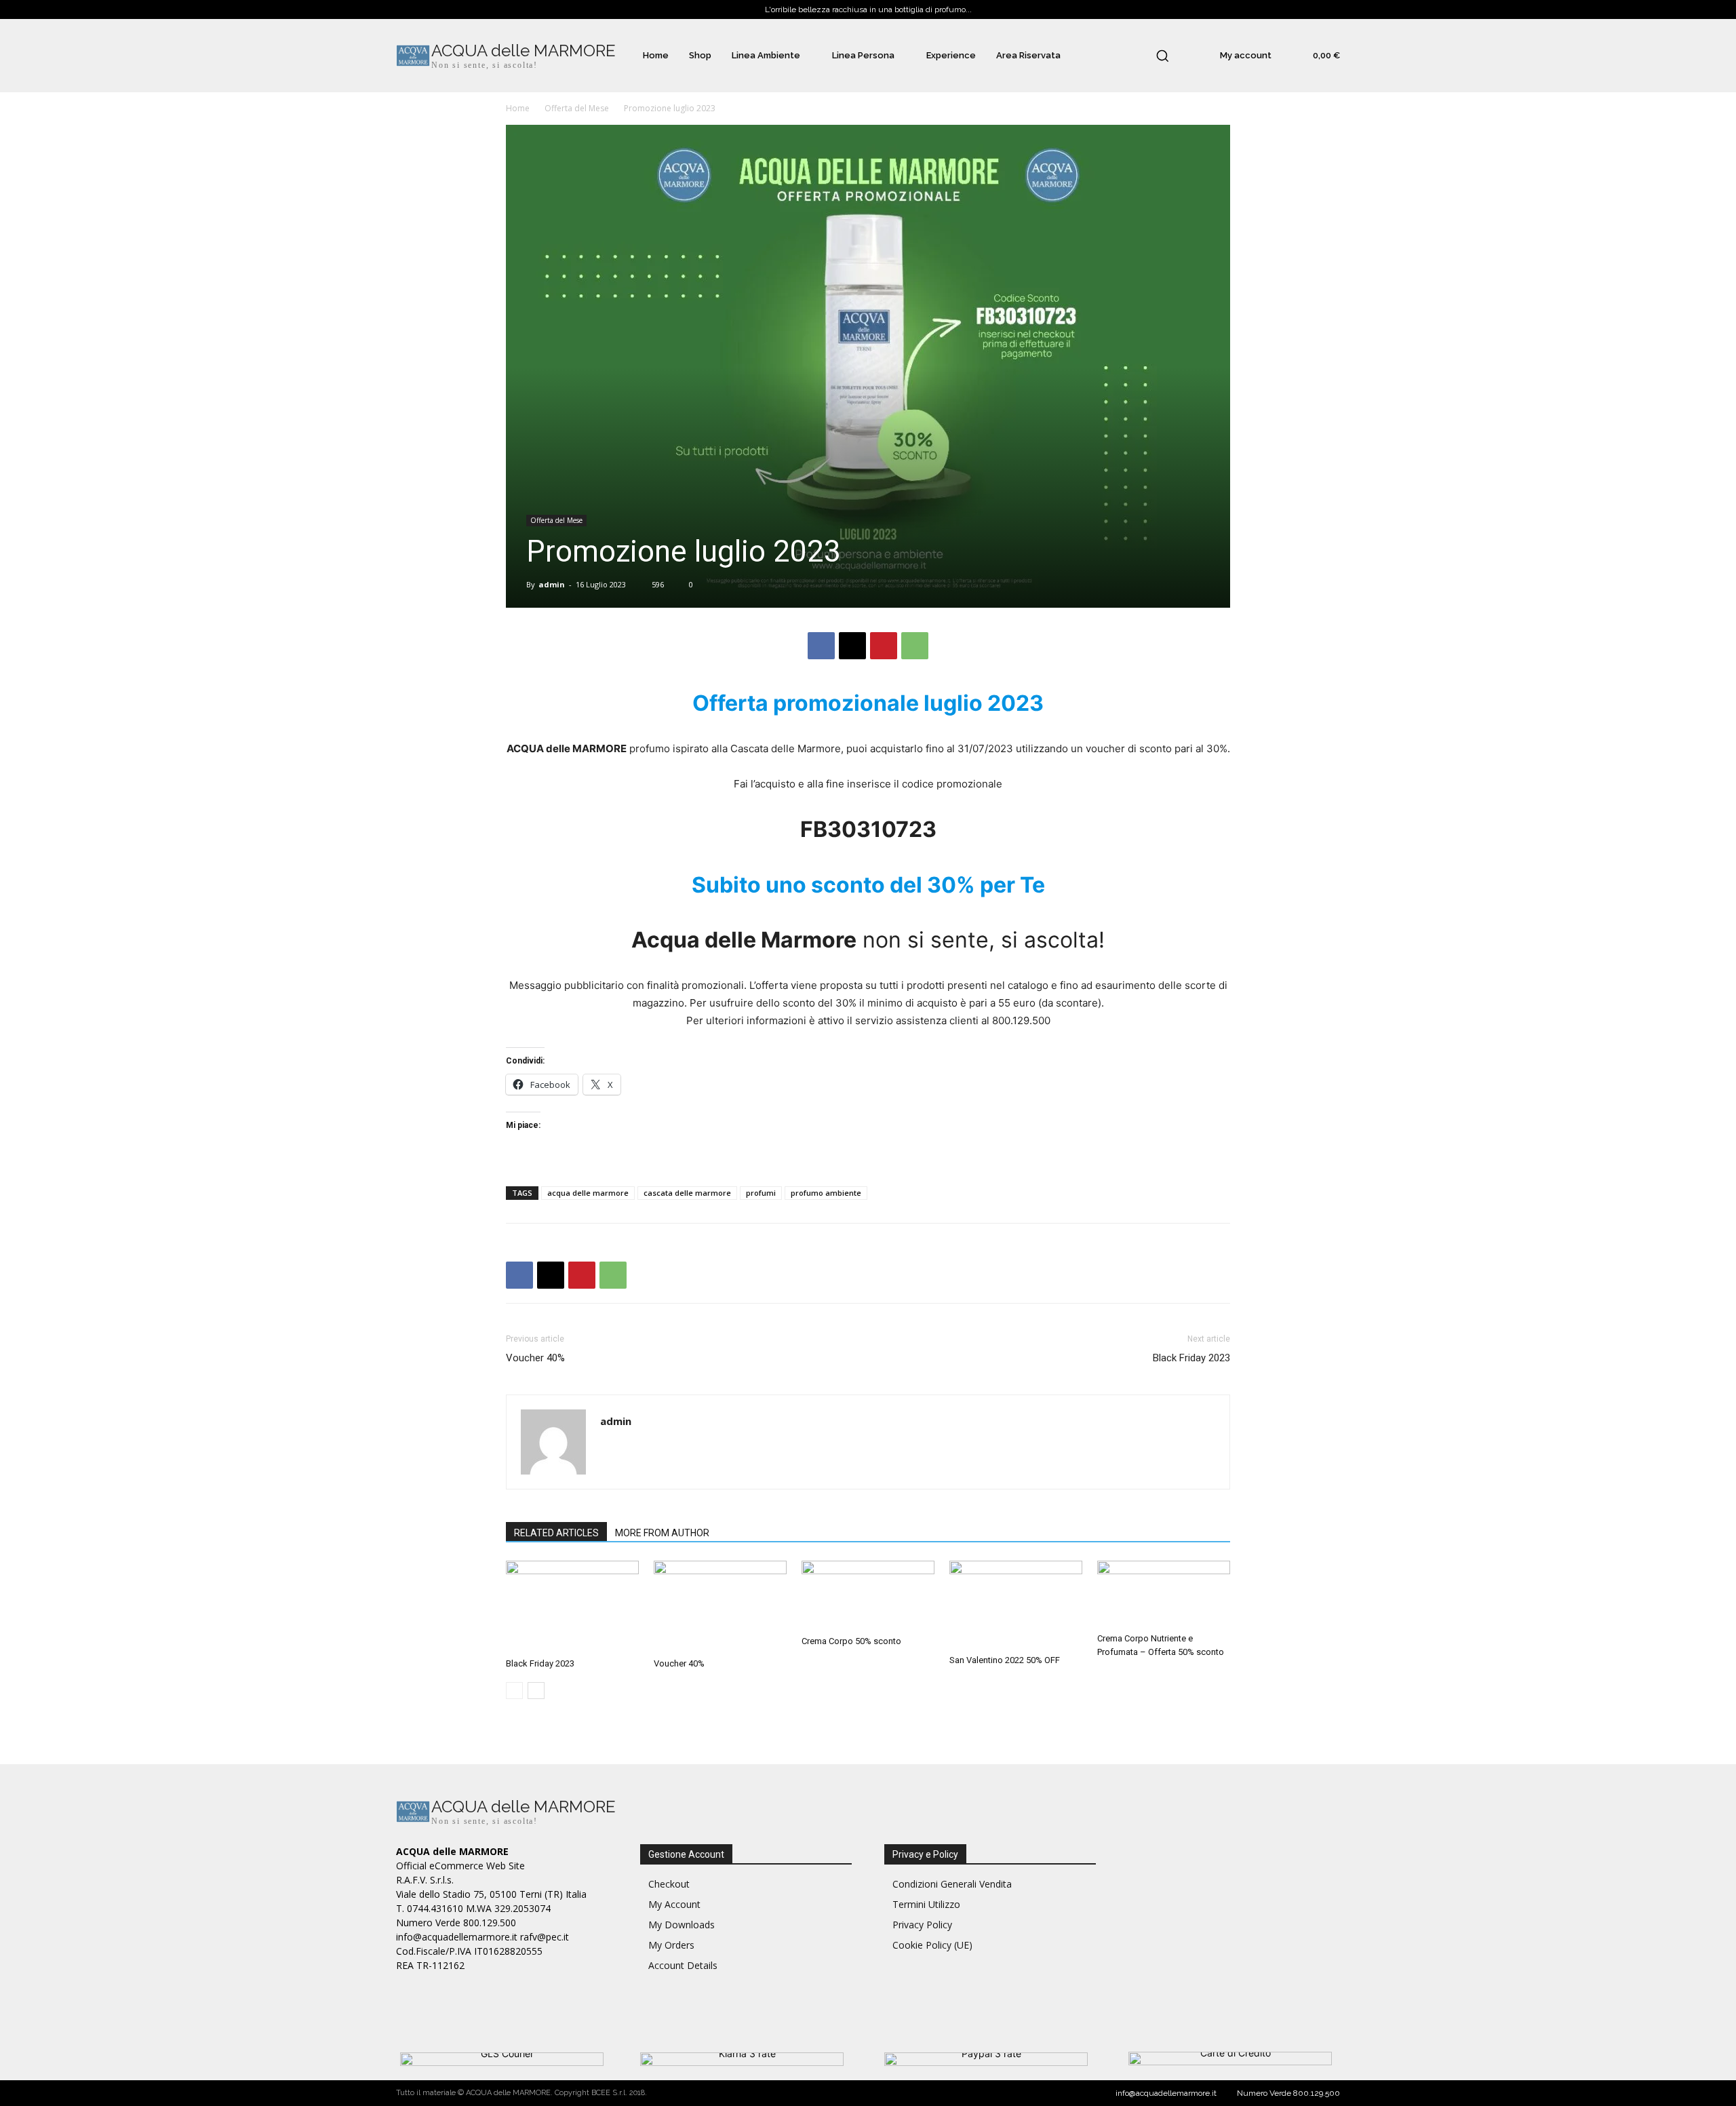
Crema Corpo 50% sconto (851, 1641)
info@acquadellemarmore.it (1166, 2093)
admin (552, 584)
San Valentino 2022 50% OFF (1005, 1660)
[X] (852, 646)
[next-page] (536, 1691)
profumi (761, 1193)
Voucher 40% (535, 1358)
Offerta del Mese (577, 108)
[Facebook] (821, 646)
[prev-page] (514, 1691)
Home (518, 108)
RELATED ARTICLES (556, 1533)
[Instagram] (1171, 1813)
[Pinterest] (884, 646)
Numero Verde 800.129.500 (1288, 2093)
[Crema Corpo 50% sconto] (868, 1595)
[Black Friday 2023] (572, 1606)
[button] (1162, 56)
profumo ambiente (826, 1193)
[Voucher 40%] (720, 1606)
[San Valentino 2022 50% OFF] (1016, 1605)
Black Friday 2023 (1191, 1358)
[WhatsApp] (915, 646)
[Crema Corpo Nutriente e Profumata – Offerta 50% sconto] (1164, 1594)
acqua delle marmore (588, 1193)
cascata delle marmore (687, 1193)
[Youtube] (1262, 1813)
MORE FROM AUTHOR (662, 1533)
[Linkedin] (1201, 1813)
